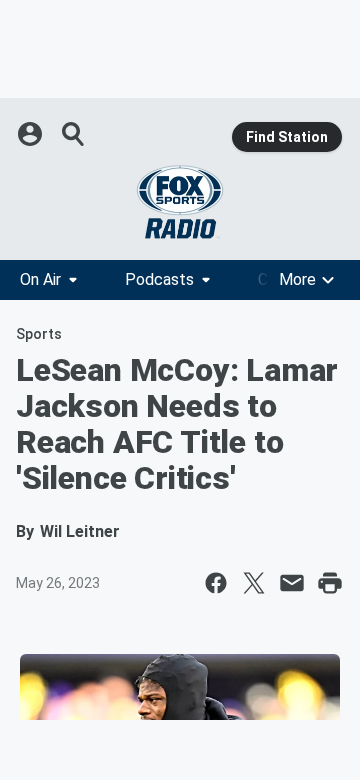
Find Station (287, 137)
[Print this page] (330, 583)
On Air (40, 279)
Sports (39, 334)
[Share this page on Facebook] (216, 583)
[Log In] (32, 134)
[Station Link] (180, 202)
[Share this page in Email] (292, 583)
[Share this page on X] (254, 583)
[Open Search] (74, 134)
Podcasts (159, 279)
